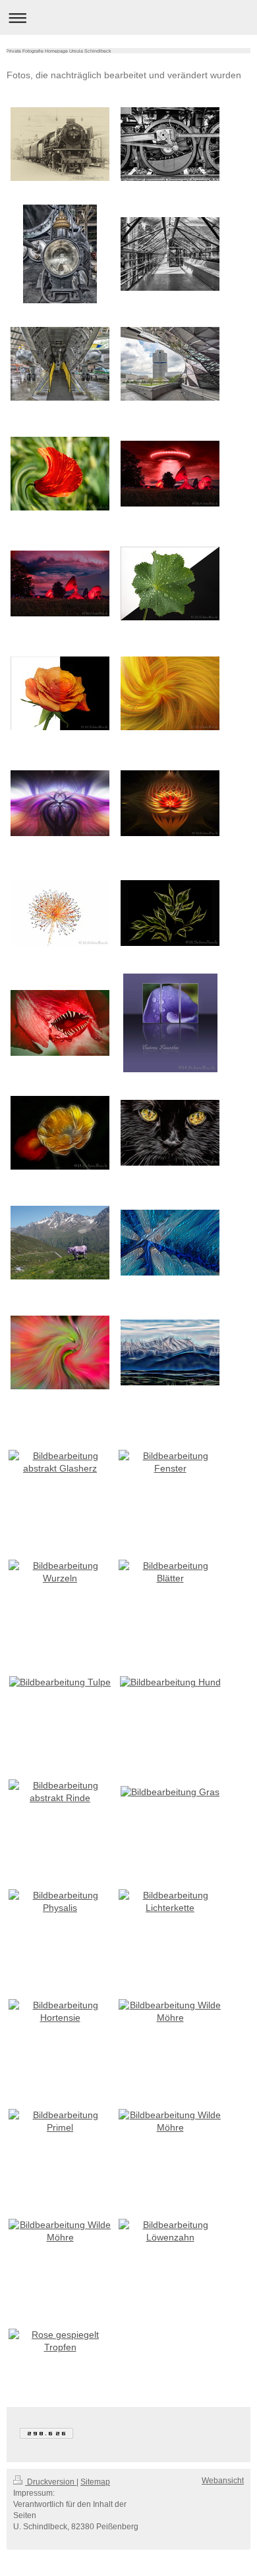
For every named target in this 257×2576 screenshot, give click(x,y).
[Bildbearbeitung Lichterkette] (170, 1902)
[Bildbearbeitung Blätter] (170, 913)
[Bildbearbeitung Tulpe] (60, 1023)
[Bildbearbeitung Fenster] (170, 1462)
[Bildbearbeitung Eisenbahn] (60, 144)
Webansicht (223, 2481)
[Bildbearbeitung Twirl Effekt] (170, 693)
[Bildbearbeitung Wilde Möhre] (170, 2012)
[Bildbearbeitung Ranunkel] (60, 1133)
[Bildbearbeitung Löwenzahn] (60, 913)
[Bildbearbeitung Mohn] (60, 474)
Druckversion (51, 2482)
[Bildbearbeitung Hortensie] (60, 2012)
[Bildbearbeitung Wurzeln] (60, 1572)
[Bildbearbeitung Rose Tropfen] (60, 693)
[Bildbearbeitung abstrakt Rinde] (60, 1792)
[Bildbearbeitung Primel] (60, 2121)
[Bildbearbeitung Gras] (170, 1792)
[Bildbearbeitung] (170, 1023)
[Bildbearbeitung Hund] (170, 1682)
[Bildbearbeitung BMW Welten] (170, 364)
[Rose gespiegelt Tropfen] (60, 2341)
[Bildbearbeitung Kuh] (60, 1243)
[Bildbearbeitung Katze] (170, 1133)
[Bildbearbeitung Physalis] (60, 1902)
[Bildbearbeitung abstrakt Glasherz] (60, 1462)
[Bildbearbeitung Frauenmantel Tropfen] (170, 583)
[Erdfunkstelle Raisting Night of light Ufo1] (170, 474)
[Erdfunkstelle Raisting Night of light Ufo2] (60, 583)
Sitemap (95, 2482)
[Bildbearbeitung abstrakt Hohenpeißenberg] (170, 1352)
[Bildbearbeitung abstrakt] (170, 1243)
